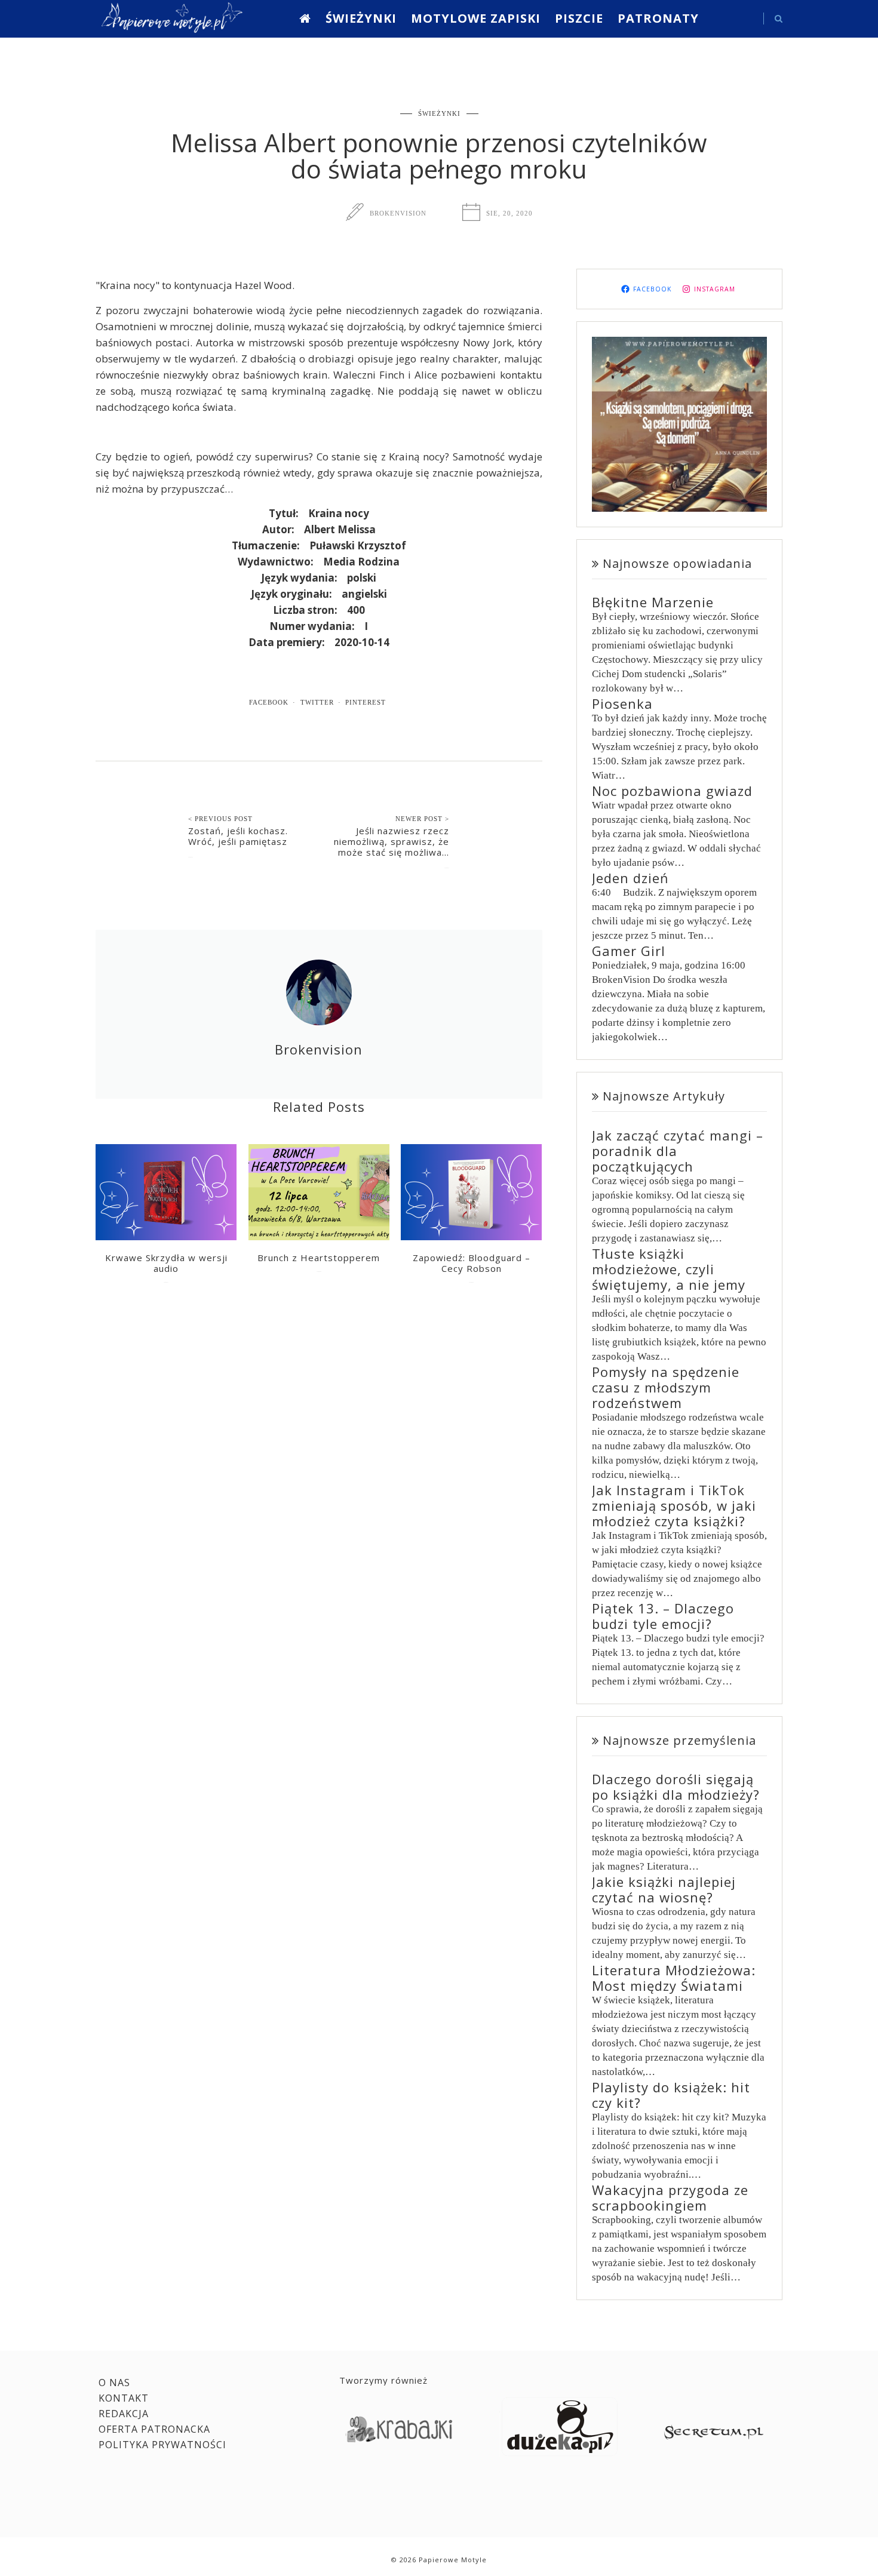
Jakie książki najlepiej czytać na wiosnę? (664, 1889)
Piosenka (622, 703)
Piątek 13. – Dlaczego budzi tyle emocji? (663, 1616)
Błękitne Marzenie (653, 602)
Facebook (269, 702)
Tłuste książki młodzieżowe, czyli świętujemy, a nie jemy (669, 1269)
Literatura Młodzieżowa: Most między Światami (674, 1978)
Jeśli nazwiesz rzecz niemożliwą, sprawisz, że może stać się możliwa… (392, 841)
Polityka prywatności (162, 2445)
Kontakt (124, 2398)
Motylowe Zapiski (476, 18)
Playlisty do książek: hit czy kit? (671, 2095)
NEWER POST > (422, 819)
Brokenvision (398, 213)
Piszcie (579, 18)
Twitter (317, 702)
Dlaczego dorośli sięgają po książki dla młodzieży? (676, 1787)
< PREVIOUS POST (220, 819)
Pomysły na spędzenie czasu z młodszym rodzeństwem (666, 1387)
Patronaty (658, 18)
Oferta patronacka (154, 2429)
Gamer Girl (629, 951)
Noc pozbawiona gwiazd (672, 791)
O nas (114, 2383)
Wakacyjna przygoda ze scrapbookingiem (670, 2197)
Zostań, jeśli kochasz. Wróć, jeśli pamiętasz (238, 836)
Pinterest (366, 702)
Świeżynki (361, 18)
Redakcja (124, 2414)
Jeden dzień (630, 878)
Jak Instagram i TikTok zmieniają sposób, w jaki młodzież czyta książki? (674, 1505)
